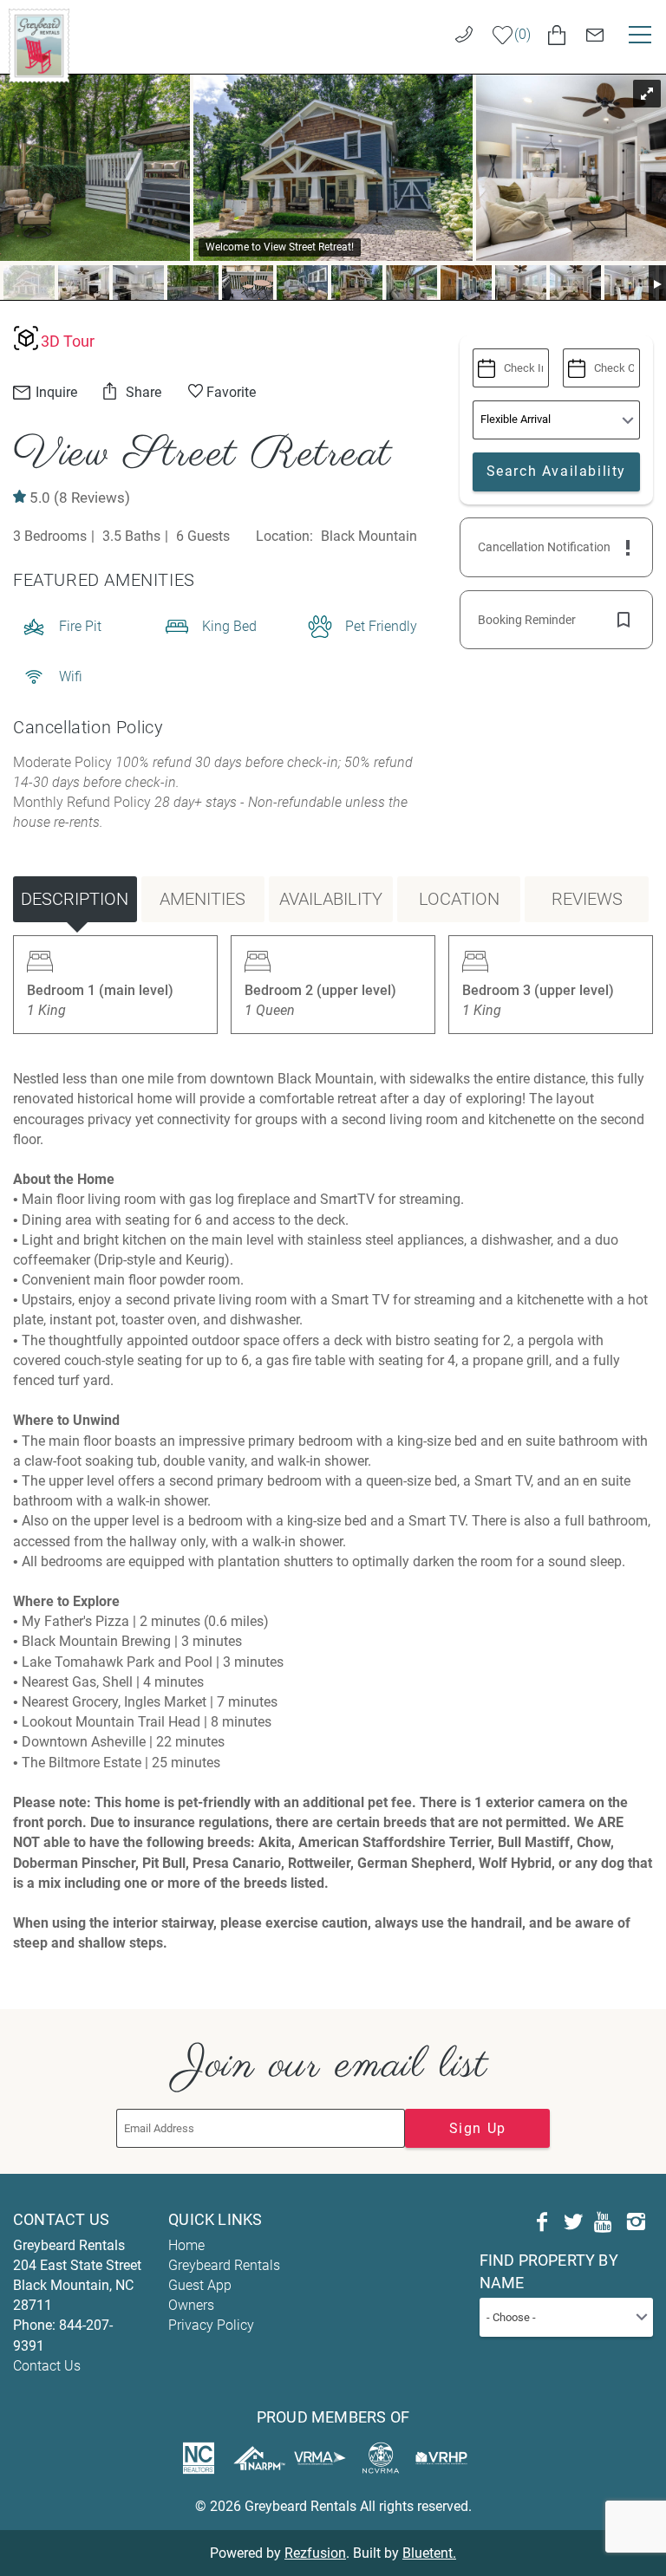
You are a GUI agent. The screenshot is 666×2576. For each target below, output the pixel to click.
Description (75, 899)
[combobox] (566, 2317)
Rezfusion (315, 2553)
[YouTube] (604, 2222)
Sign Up (478, 2128)
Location (459, 899)
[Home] (39, 45)
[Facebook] (542, 2222)
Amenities (202, 899)
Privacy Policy (211, 2325)
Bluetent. (429, 2553)
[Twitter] (573, 2222)
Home (186, 2245)
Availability (331, 899)
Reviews (587, 899)
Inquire (55, 392)
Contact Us (47, 2366)
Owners (191, 2305)
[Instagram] (636, 2222)
